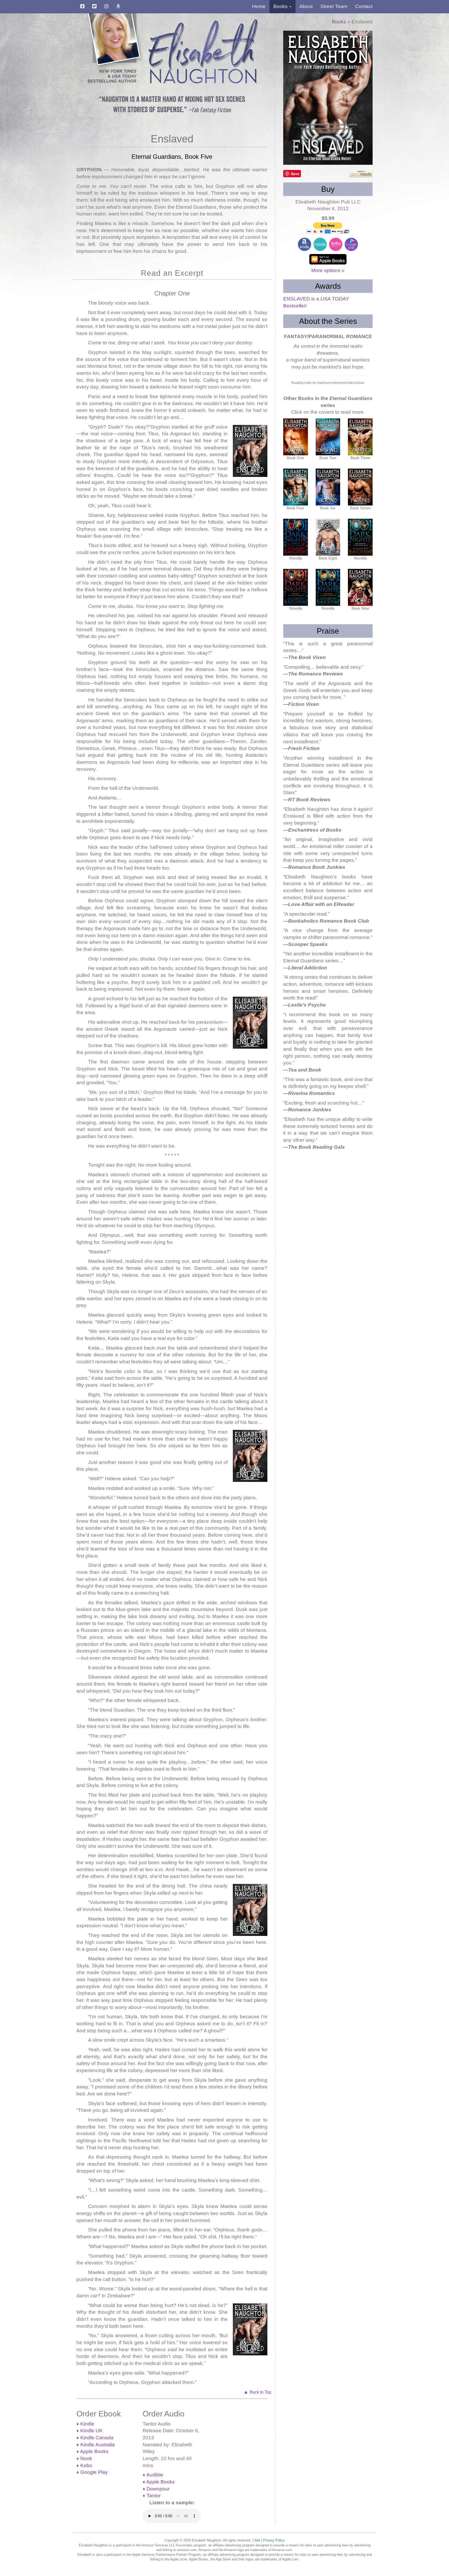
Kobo (86, 2465)
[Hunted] (296, 587)
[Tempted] (360, 437)
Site (257, 2540)
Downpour (158, 2489)
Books (339, 22)
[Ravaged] (296, 537)
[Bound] (328, 487)
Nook (86, 2458)
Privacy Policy (274, 2540)
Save (295, 174)
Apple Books (94, 2451)
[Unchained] (360, 537)
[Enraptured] (296, 487)
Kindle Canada (97, 2438)
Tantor (154, 2496)
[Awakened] (328, 537)
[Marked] (296, 437)
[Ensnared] (328, 587)
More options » (328, 270)
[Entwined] (328, 437)
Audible (155, 2475)
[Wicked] (360, 587)
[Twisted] (360, 487)
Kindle (87, 2424)
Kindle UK (91, 2431)
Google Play (94, 2472)
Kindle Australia (98, 2445)
